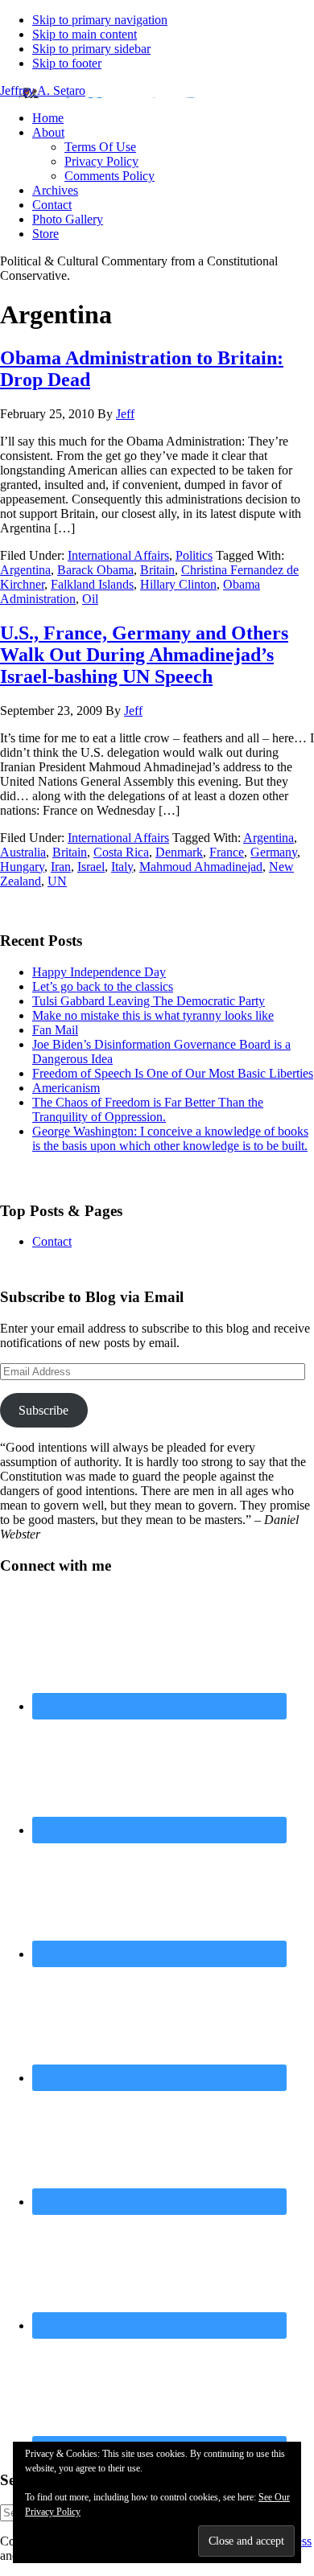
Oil (90, 599)
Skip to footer (67, 63)
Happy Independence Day (99, 972)
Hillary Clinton (178, 584)
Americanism (66, 1088)
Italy (122, 867)
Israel (91, 867)
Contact (52, 1241)
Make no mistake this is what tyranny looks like (153, 1015)
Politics (194, 555)
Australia (23, 852)
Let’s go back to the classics (103, 986)
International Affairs (118, 555)
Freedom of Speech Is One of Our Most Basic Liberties (173, 1073)
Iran (61, 867)
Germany (274, 852)
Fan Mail (55, 1030)
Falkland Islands (92, 584)
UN (57, 881)
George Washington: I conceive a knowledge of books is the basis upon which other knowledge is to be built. (170, 1138)
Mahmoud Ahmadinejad (201, 867)
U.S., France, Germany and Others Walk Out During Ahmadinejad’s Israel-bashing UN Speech (144, 655)
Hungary (22, 867)
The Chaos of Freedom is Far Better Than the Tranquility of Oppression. (148, 1109)
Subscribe (43, 1410)
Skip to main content (85, 34)
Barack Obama (95, 570)
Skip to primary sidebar (91, 49)
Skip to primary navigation (100, 20)
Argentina (25, 570)
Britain (157, 570)
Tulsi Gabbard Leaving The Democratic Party (149, 1001)
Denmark (179, 852)
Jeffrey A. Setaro (43, 90)
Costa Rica (121, 852)
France (227, 852)
